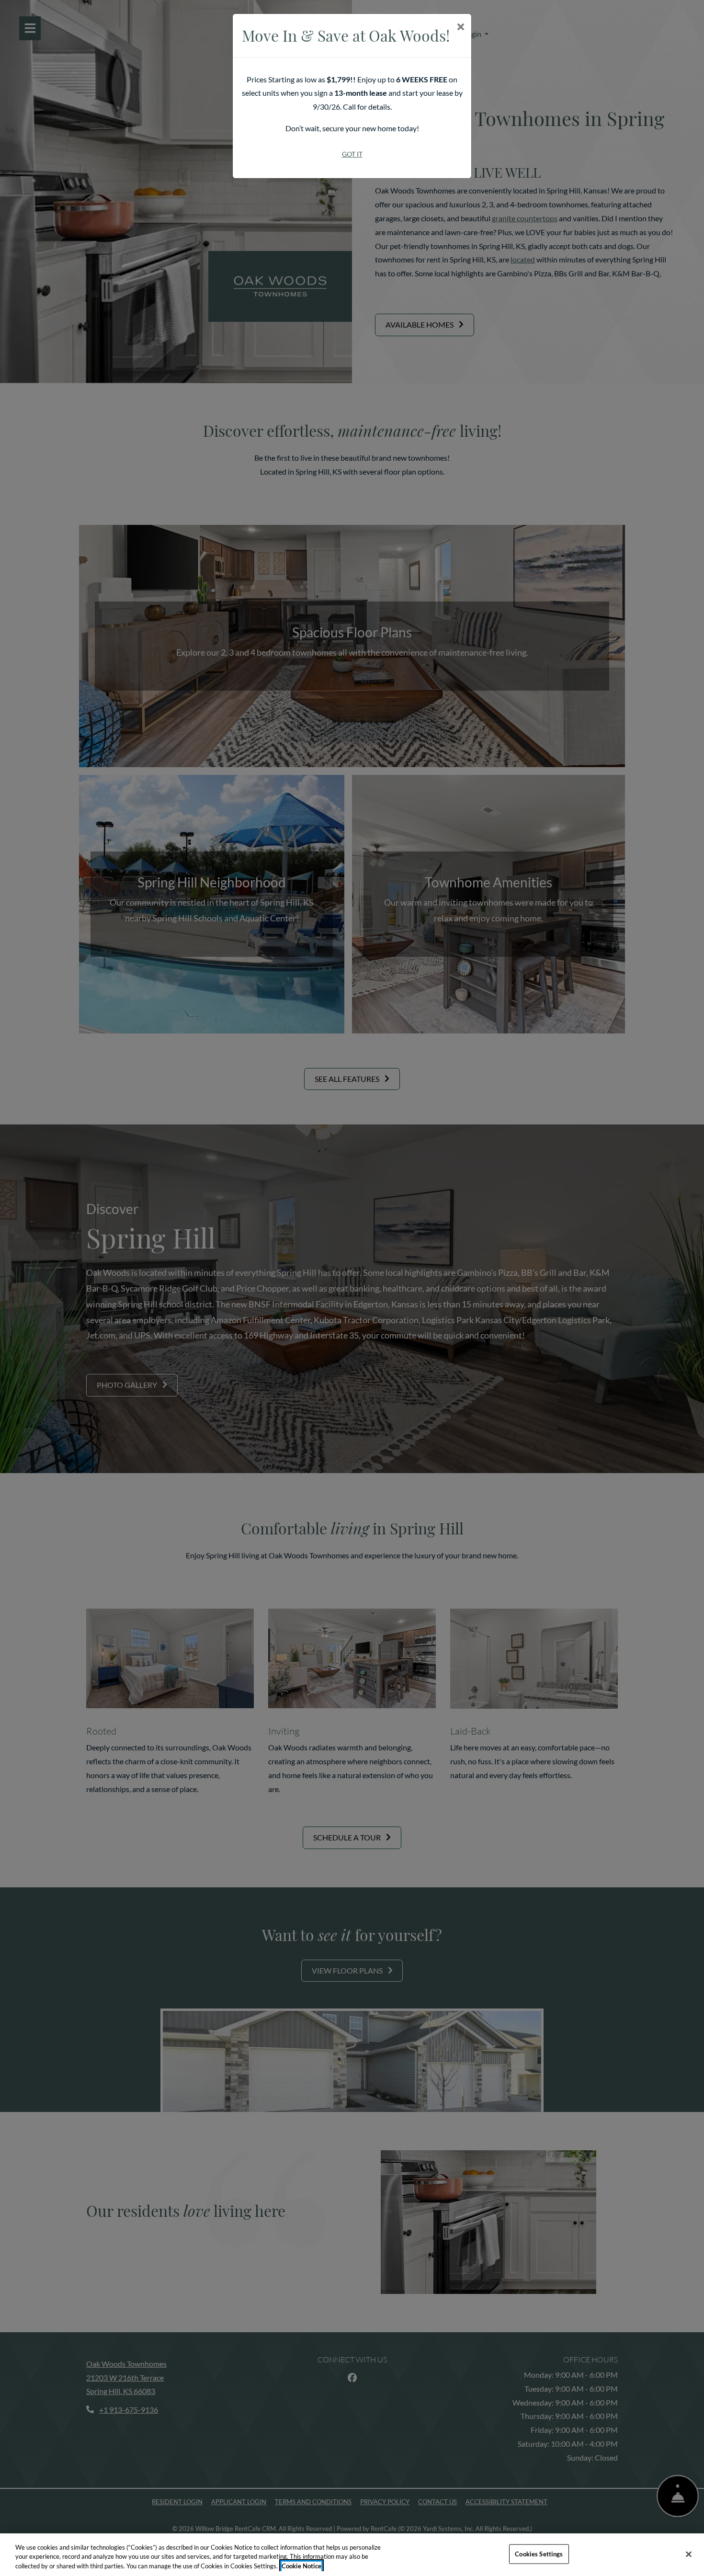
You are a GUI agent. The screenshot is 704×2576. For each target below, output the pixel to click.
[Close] (689, 2554)
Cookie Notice (301, 2566)
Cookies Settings (539, 2553)
